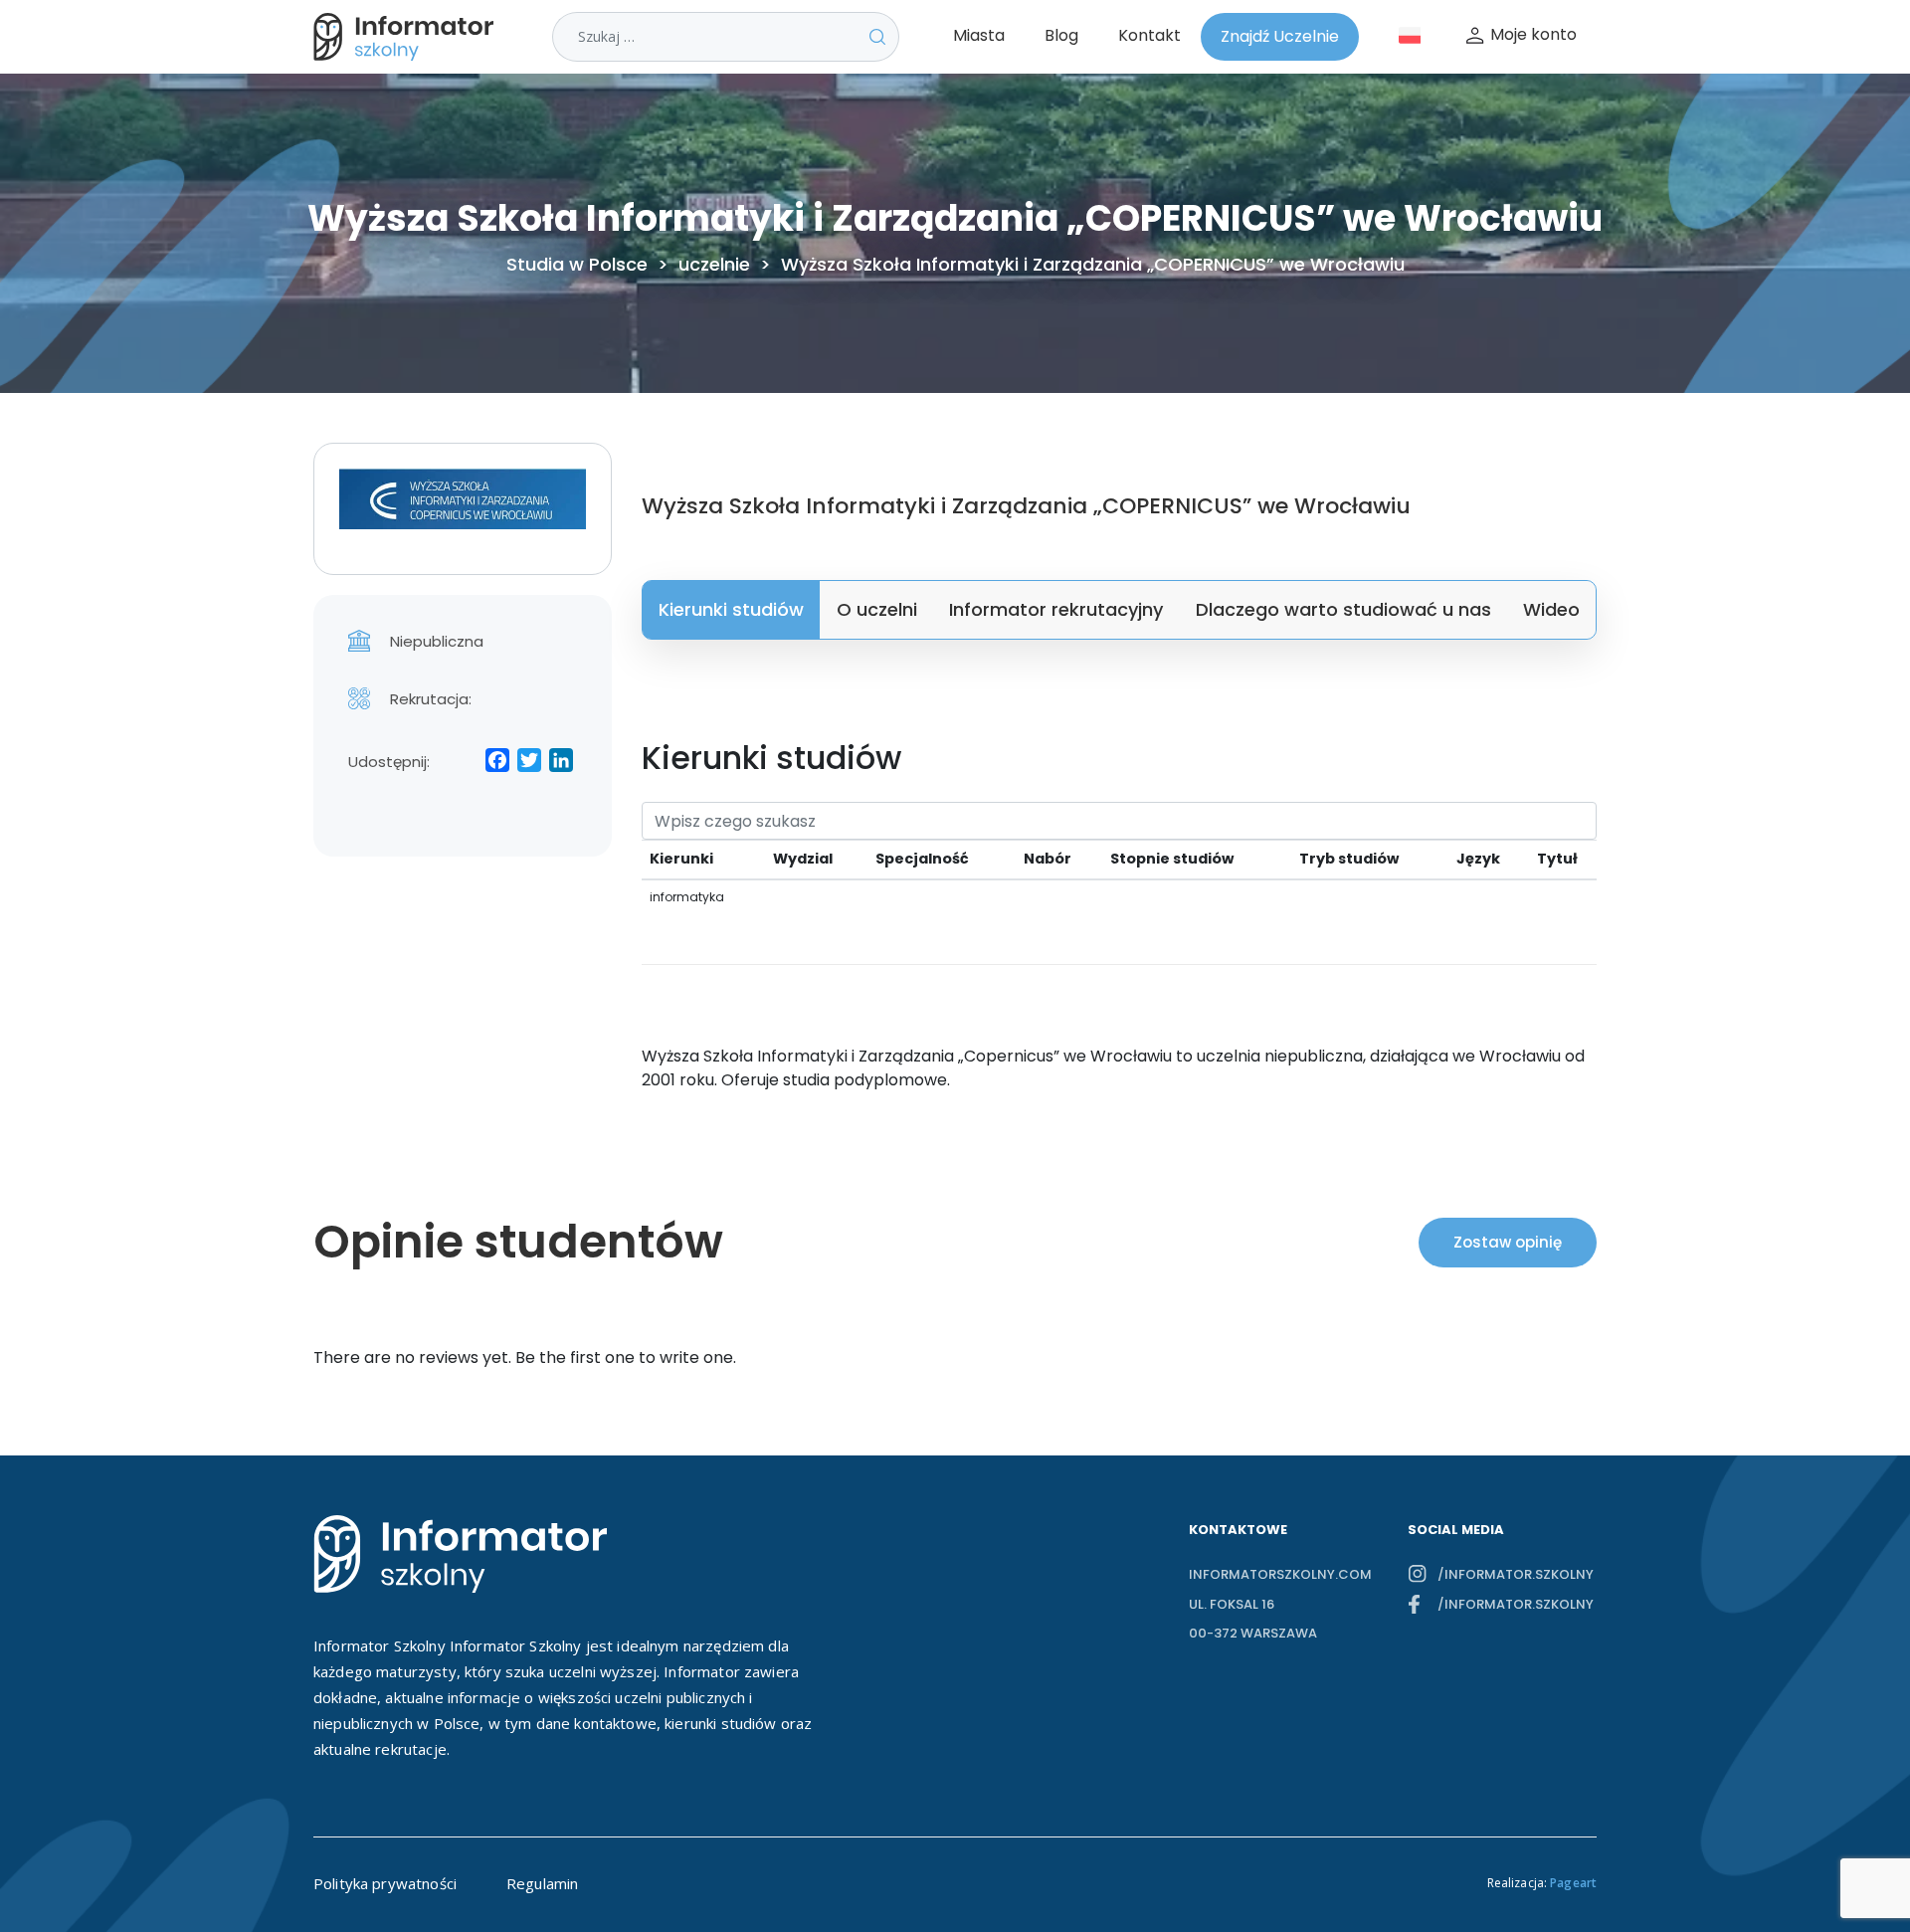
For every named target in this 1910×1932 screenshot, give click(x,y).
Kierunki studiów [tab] (731, 609)
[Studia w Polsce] (408, 37)
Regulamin (542, 1883)
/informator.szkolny (1516, 1574)
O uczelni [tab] (877, 609)
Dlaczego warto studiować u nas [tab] (1343, 609)
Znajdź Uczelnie (1280, 36)
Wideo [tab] (1551, 609)
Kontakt (1149, 35)
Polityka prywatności (385, 1883)
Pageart (1573, 1883)
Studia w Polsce (577, 265)
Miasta (979, 35)
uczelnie (714, 265)
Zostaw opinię (1508, 1242)
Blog (1061, 35)
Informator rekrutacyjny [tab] (1056, 609)
